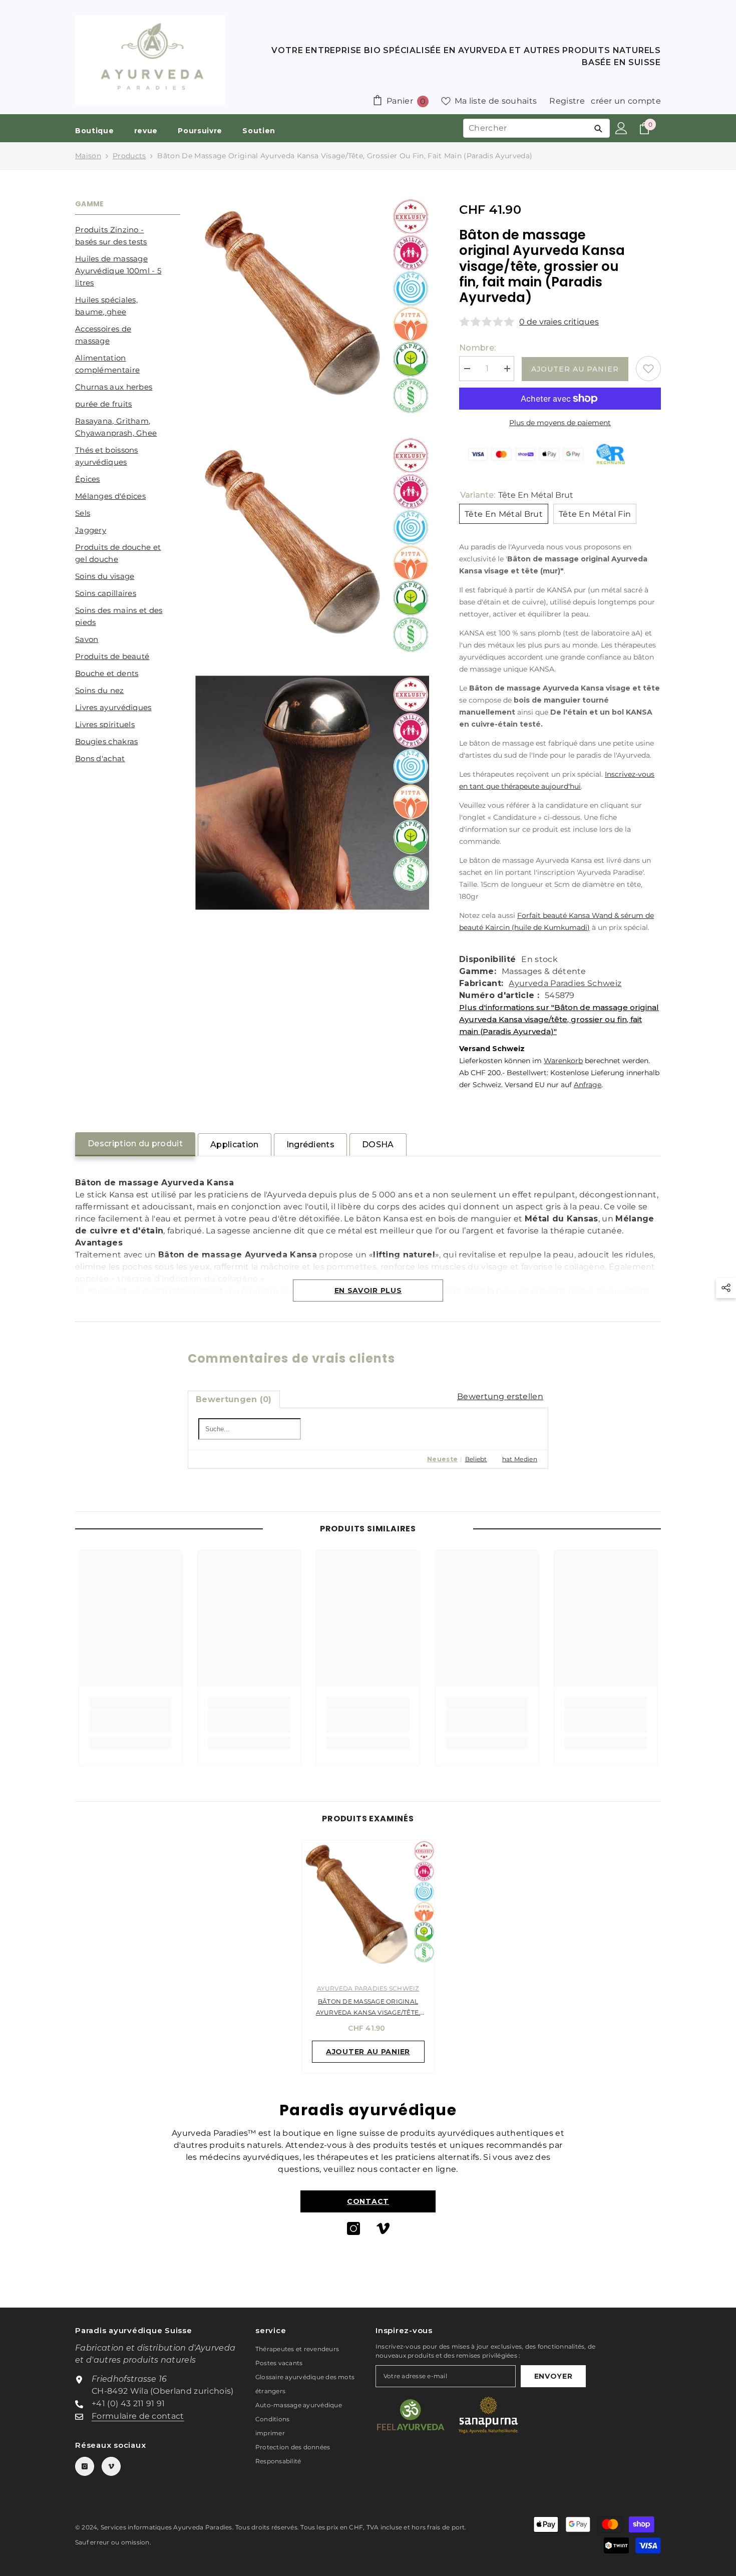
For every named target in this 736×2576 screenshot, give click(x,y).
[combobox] (525, 128)
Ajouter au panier (575, 369)
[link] (130, 1721)
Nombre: (477, 348)
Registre (567, 101)
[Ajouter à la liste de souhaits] (648, 369)
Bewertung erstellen (500, 1396)
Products (129, 156)
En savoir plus (368, 1291)
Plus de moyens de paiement (560, 423)
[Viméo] (383, 2228)
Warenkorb (563, 1061)
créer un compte (626, 101)
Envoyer (554, 2376)
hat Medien (520, 1459)
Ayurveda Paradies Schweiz (565, 983)
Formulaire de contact (138, 2416)
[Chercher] (598, 128)
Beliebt (476, 1459)
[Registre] (621, 128)
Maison (88, 156)
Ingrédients (311, 1145)
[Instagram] (353, 2228)
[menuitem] (128, 236)
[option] (368, 1959)
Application (235, 1145)
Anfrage (588, 1085)
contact (368, 2201)
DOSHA (378, 1145)
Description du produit (135, 1144)
